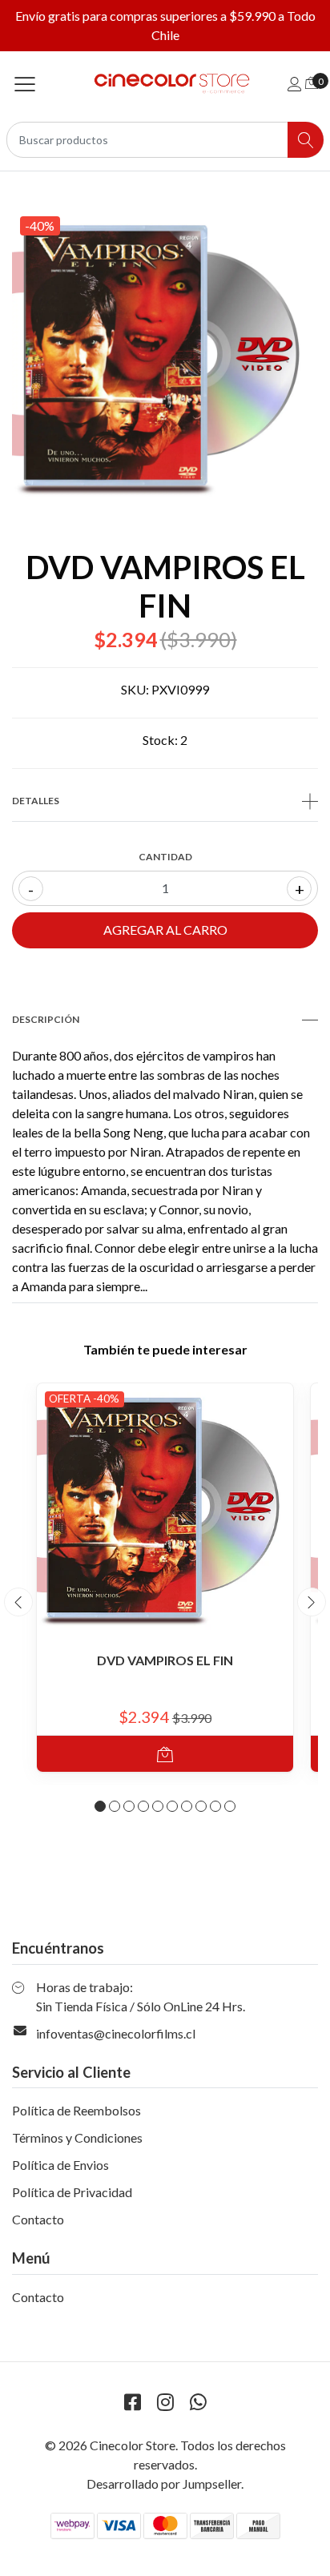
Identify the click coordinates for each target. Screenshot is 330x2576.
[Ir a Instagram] (165, 2402)
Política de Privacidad (72, 2192)
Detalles (36, 801)
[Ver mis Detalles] (295, 84)
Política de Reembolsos (76, 2110)
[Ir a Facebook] (132, 2402)
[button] (100, 1806)
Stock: (160, 740)
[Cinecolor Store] (165, 84)
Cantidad (165, 857)
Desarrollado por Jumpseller (164, 2483)
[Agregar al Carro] (165, 1754)
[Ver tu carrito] (312, 82)
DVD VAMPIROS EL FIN (165, 1660)
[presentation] (18, 1602)
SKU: (135, 689)
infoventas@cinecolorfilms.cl (116, 2033)
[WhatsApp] (198, 2402)
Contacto (38, 2219)
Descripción (46, 1019)
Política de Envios (60, 2165)
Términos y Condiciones (77, 2137)
